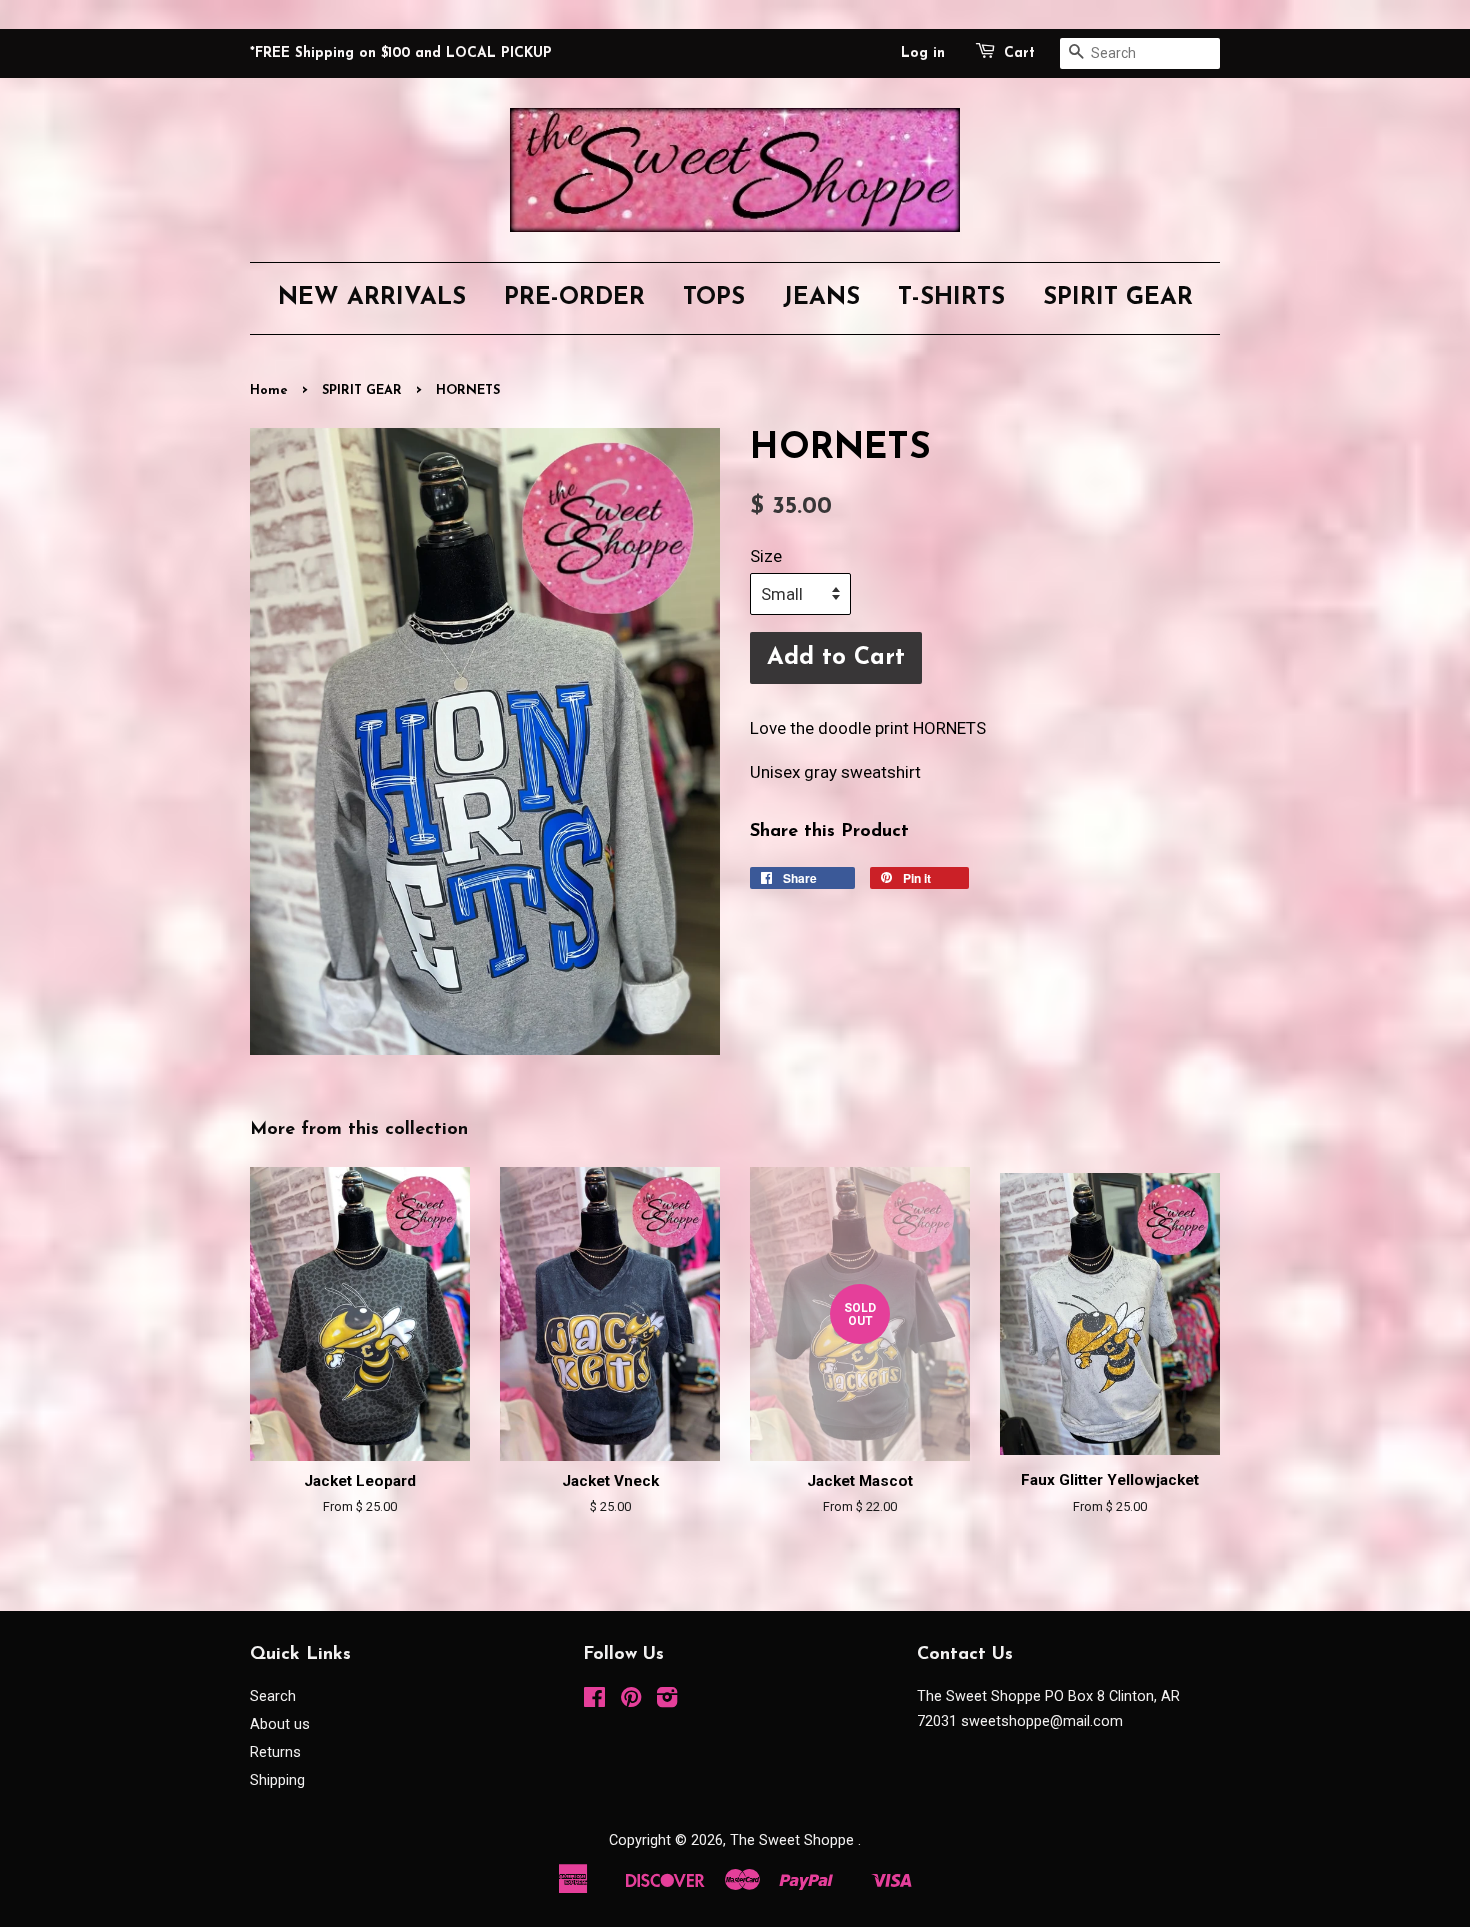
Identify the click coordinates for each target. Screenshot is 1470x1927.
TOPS (714, 298)
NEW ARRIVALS (372, 298)
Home (269, 390)
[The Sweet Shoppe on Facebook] (594, 1701)
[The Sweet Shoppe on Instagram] (667, 1701)
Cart (1019, 53)
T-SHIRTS (951, 298)
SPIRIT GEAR (1118, 298)
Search (273, 1696)
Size (766, 556)
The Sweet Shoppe (794, 1840)
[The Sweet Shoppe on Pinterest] (631, 1701)
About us (280, 1724)
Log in (923, 53)
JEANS (821, 298)
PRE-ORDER (574, 298)
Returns (275, 1752)
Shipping (277, 1780)
